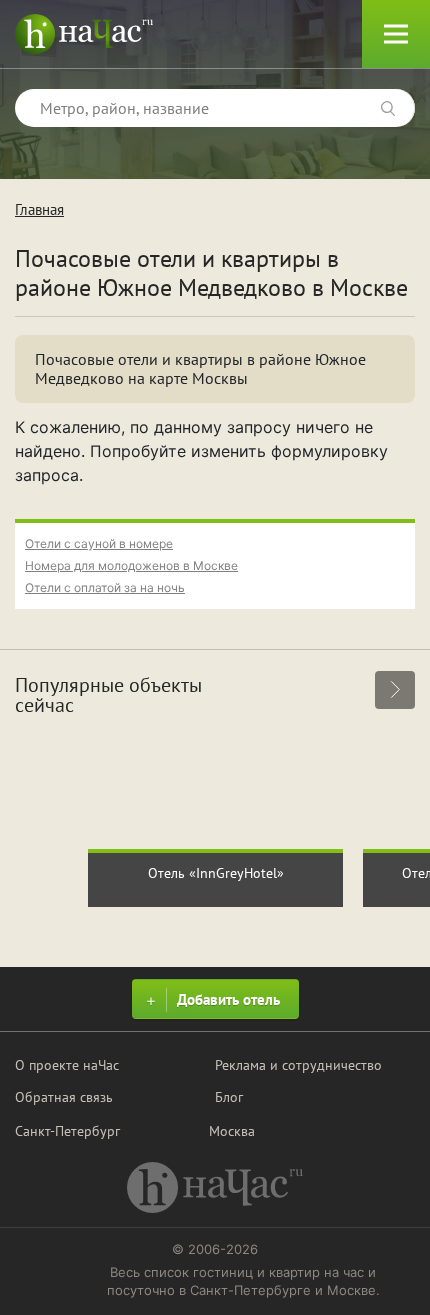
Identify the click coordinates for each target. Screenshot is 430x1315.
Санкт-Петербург (67, 1131)
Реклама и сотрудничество (298, 1065)
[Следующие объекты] (395, 690)
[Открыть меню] (396, 34)
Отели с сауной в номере (99, 543)
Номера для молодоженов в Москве (131, 565)
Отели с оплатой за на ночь (105, 587)
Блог (229, 1097)
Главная (39, 209)
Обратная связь (64, 1097)
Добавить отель (228, 999)
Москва (232, 1131)
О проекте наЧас (67, 1065)
